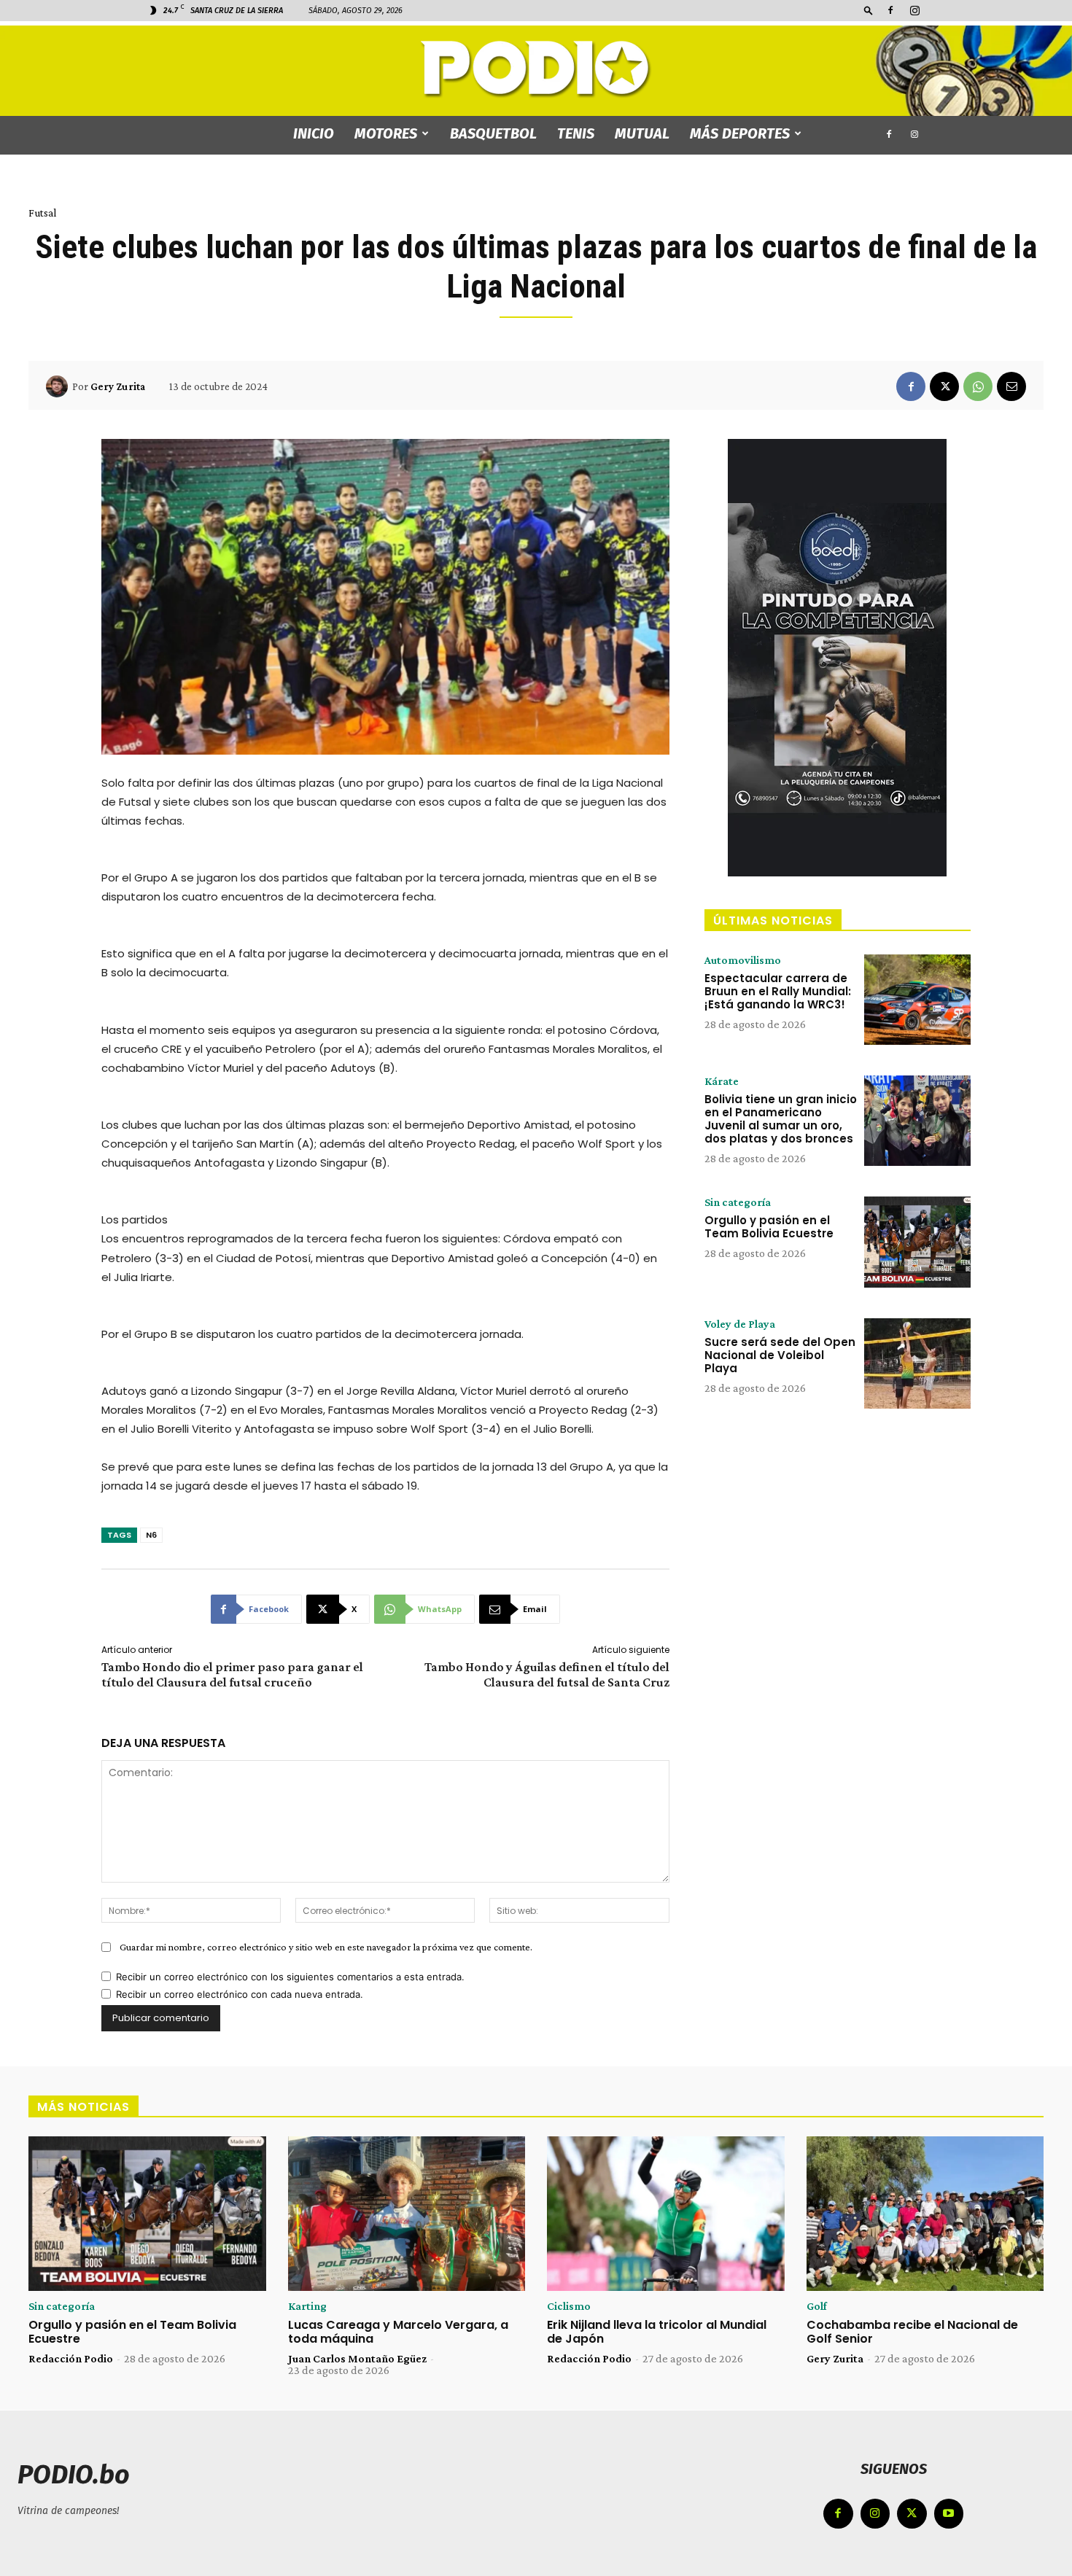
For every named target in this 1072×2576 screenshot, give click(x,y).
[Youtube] (949, 2514)
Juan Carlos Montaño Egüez (357, 2358)
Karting (307, 2306)
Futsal (42, 213)
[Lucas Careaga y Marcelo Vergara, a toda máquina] (407, 2214)
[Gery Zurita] (59, 386)
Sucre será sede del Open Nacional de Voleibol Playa (780, 1355)
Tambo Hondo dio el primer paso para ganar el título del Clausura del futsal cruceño (232, 1674)
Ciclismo (569, 2306)
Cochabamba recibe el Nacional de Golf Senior (912, 2332)
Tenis (576, 133)
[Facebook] (890, 10)
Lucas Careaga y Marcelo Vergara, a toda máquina (398, 2332)
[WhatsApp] (978, 386)
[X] (944, 386)
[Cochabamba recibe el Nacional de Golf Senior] (925, 2214)
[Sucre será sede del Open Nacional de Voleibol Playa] (917, 1363)
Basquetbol (493, 133)
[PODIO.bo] (536, 70)
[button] (869, 10)
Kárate (722, 1081)
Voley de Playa (740, 1324)
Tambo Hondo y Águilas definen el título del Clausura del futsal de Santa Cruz (547, 1674)
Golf (817, 2306)
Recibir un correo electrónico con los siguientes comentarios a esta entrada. (290, 1977)
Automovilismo (743, 960)
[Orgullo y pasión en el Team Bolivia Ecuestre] (917, 1242)
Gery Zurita (118, 386)
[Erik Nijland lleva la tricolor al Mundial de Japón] (666, 2214)
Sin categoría (738, 1202)
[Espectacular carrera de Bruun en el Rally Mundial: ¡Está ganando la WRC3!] (917, 1000)
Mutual (642, 133)
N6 (151, 1535)
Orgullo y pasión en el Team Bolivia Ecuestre (769, 1227)
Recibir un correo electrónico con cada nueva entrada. (240, 1994)
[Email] (1011, 386)
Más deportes (740, 133)
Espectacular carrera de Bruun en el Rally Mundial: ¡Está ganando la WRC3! (778, 991)
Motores (386, 133)
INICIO (314, 133)
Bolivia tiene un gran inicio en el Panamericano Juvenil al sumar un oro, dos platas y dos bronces (781, 1119)
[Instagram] (914, 10)
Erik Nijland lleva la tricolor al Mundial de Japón (657, 2332)
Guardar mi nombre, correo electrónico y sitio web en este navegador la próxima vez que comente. (326, 1947)
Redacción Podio (71, 2358)
